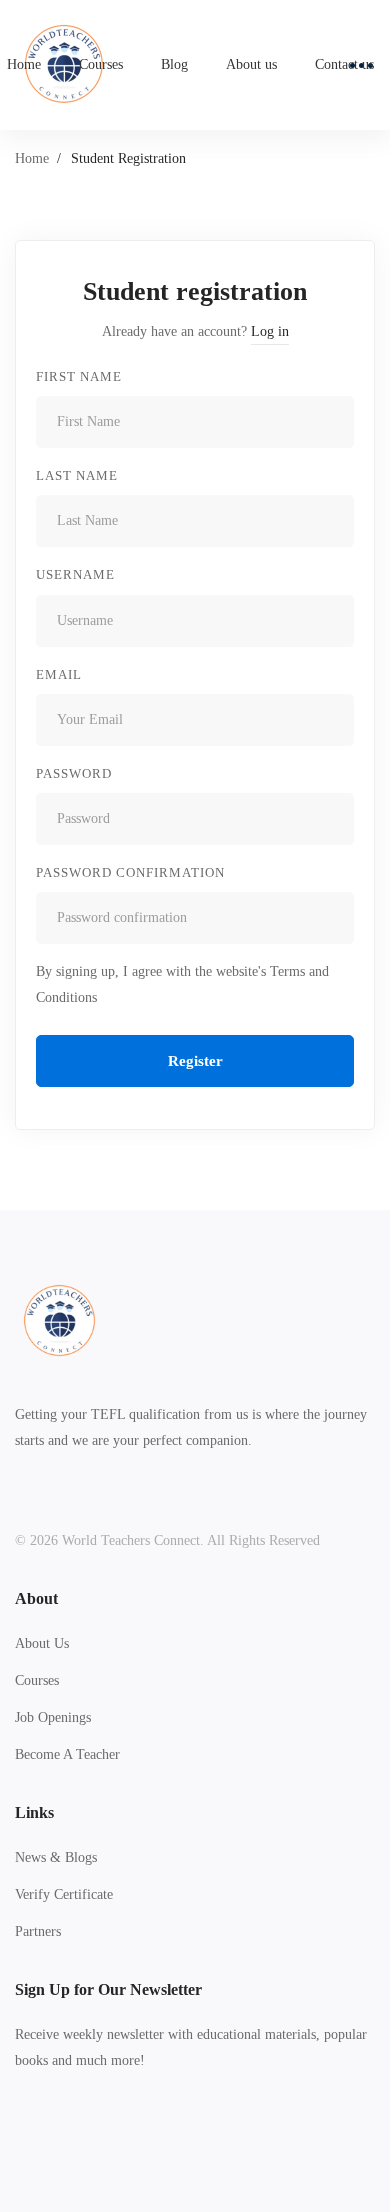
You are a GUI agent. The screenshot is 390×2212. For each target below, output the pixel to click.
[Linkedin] (139, 2134)
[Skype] (77, 2134)
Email (59, 674)
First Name (79, 376)
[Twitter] (15, 2134)
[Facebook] (46, 2134)
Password (74, 773)
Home (32, 158)
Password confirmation (130, 872)
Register (195, 1061)
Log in (270, 331)
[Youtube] (108, 2134)
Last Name (77, 475)
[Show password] (333, 819)
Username (75, 574)
